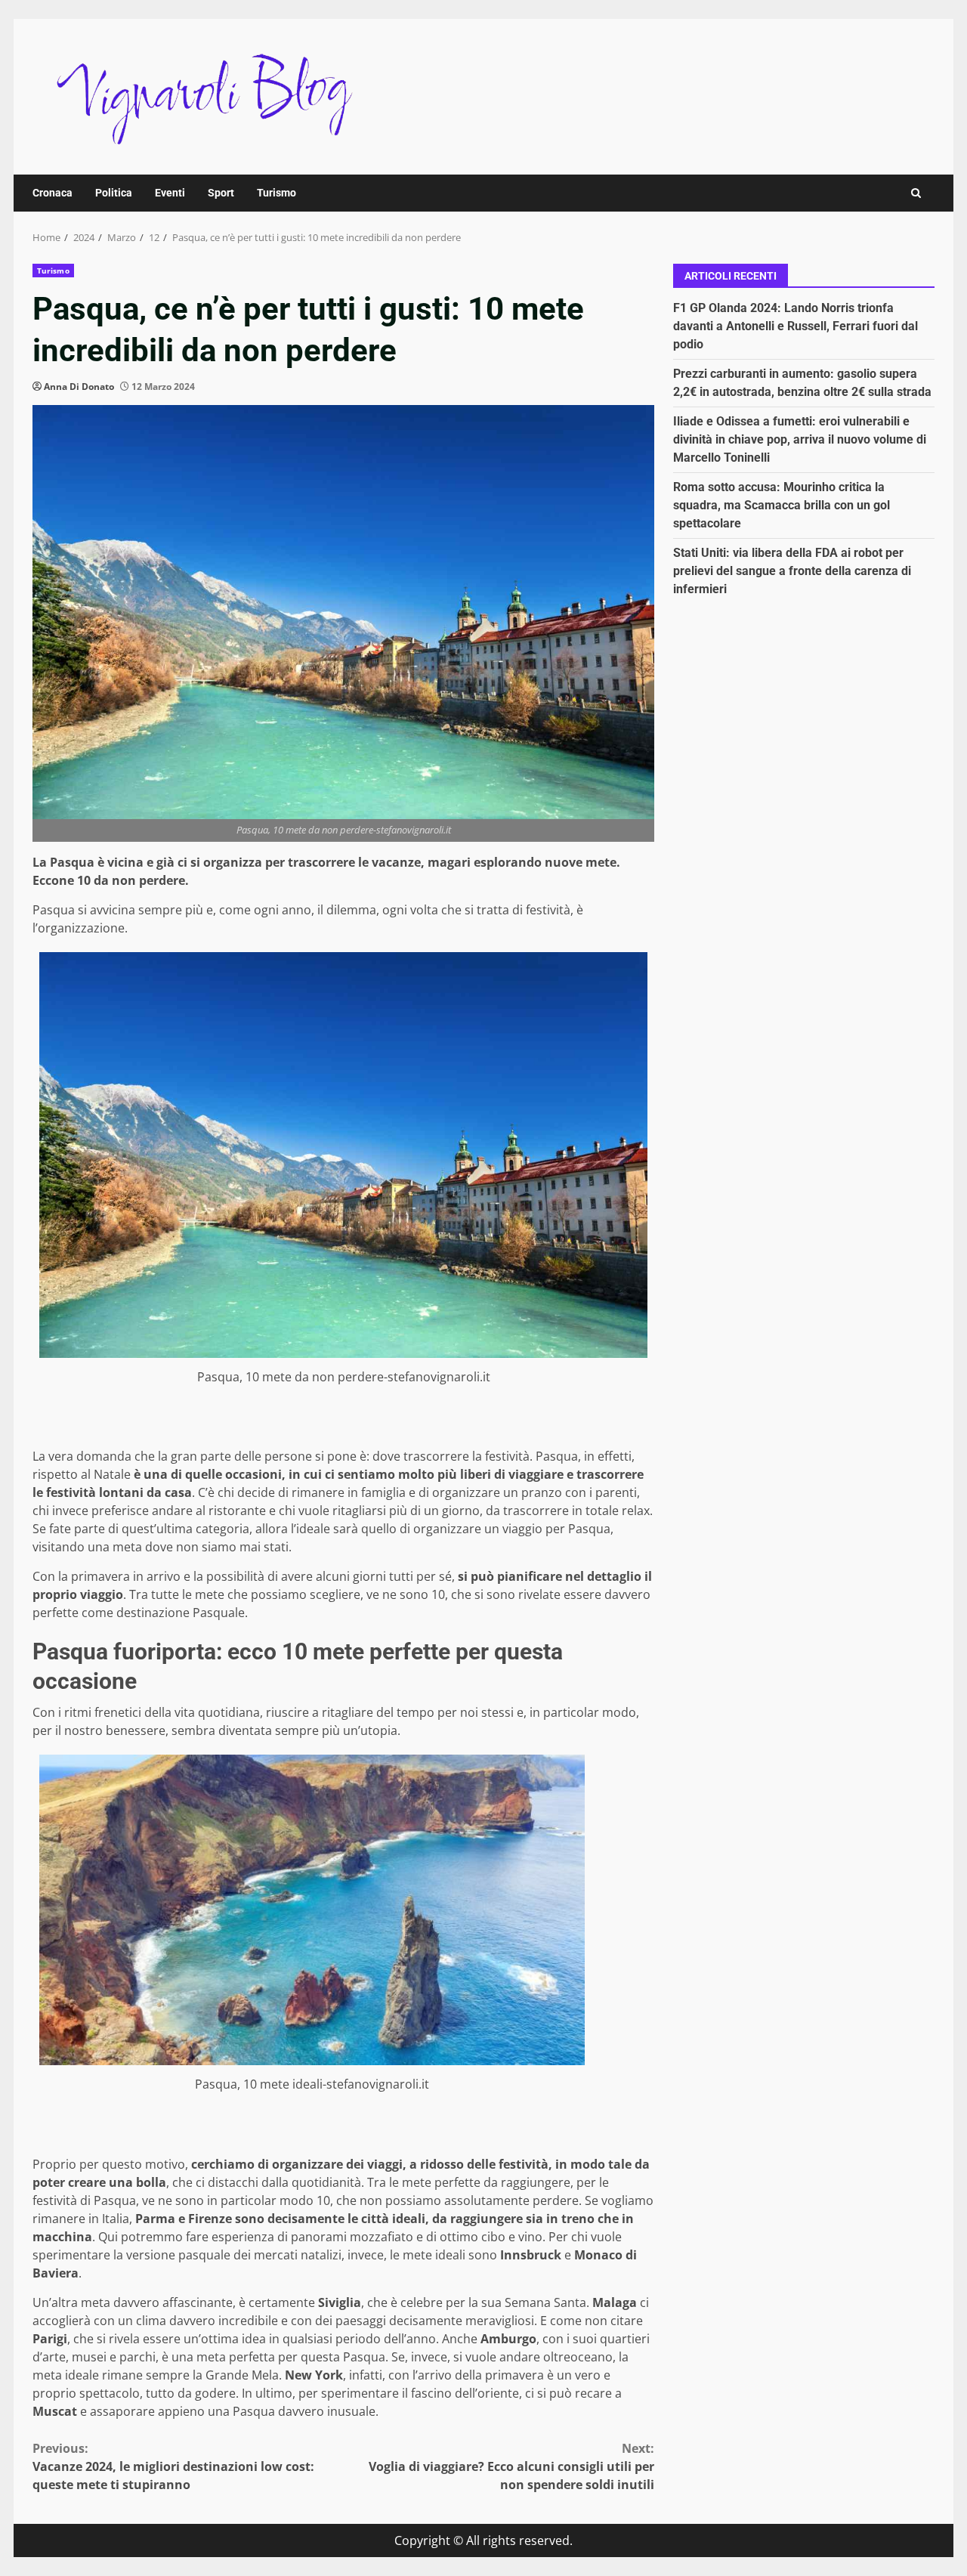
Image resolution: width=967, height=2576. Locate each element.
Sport (221, 193)
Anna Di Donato (79, 387)
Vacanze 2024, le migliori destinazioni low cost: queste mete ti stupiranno (173, 2466)
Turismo (277, 193)
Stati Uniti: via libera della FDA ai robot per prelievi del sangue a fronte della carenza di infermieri (792, 571)
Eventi (170, 193)
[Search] (916, 193)
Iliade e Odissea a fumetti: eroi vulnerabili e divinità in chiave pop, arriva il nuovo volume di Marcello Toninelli (800, 439)
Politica (114, 193)
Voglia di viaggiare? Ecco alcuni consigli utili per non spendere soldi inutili (511, 2466)
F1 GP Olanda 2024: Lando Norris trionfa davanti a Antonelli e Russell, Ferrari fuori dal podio (796, 326)
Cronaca (53, 193)
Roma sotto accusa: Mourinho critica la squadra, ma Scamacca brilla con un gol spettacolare (782, 505)
